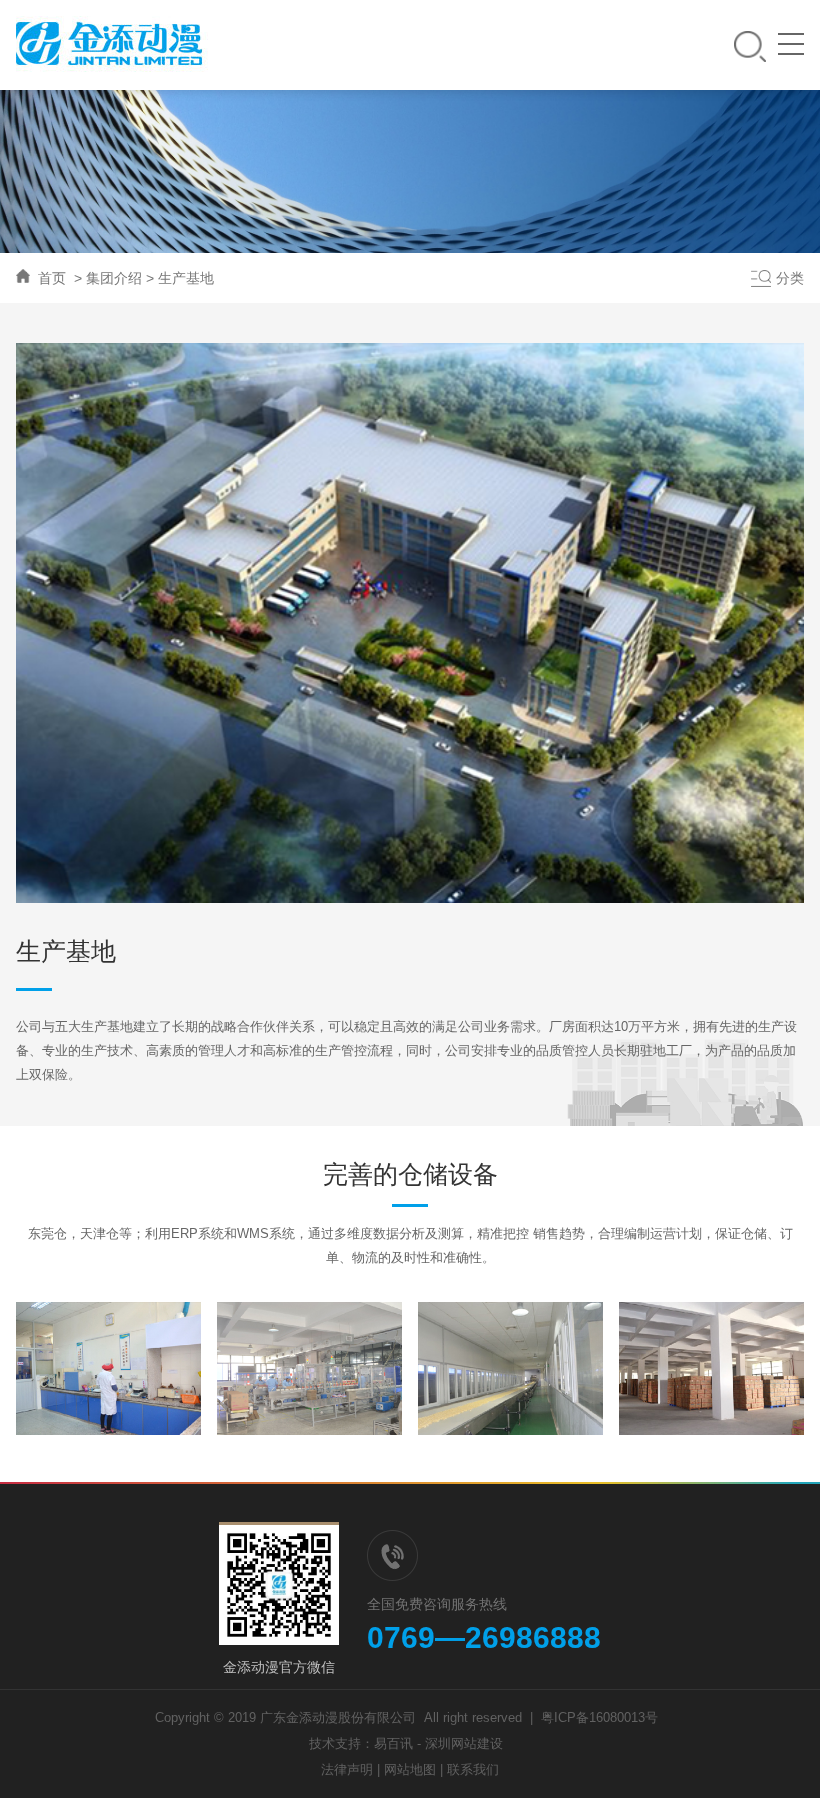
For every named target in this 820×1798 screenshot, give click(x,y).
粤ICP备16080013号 (599, 1717)
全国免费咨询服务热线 (437, 1604)
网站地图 (410, 1769)
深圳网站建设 (464, 1743)
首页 (52, 278)
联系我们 (473, 1769)
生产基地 (186, 278)
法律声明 (347, 1769)
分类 (790, 278)
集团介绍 (114, 278)
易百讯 (393, 1743)
